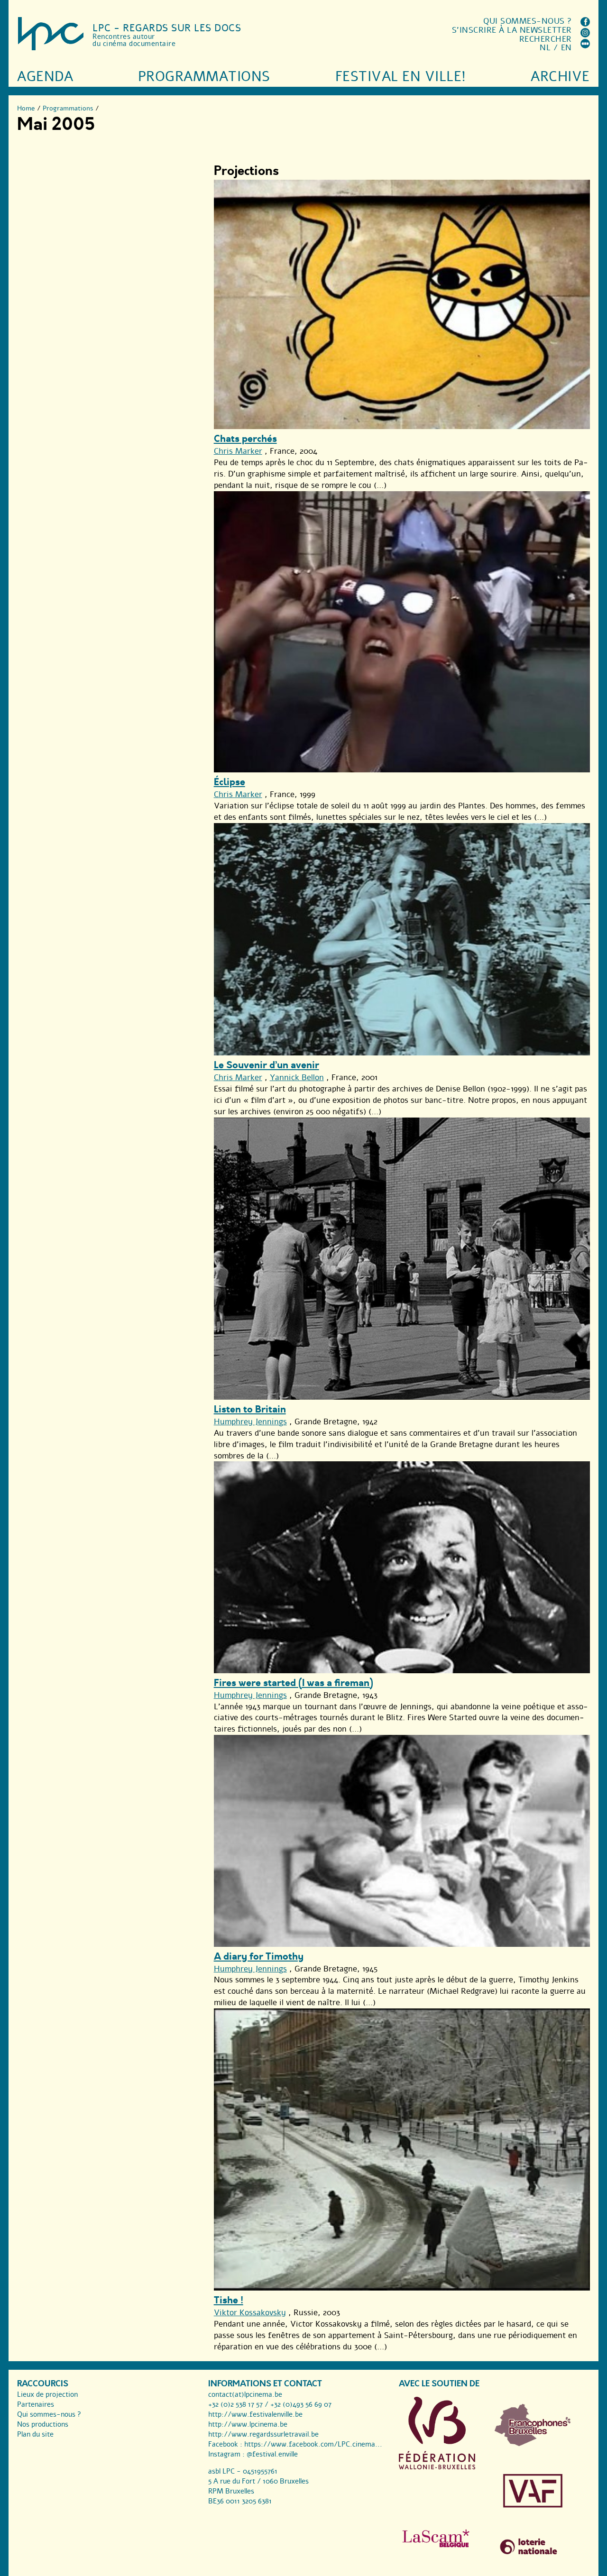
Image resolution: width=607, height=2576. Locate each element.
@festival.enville (272, 2454)
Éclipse (230, 782)
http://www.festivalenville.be (255, 2414)
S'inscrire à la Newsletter (512, 30)
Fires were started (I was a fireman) (294, 1683)
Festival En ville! (401, 77)
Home (26, 108)
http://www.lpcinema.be (248, 2424)
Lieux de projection (47, 2394)
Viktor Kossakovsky (250, 2313)
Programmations (204, 77)
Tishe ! (229, 2300)
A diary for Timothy (259, 1957)
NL (545, 48)
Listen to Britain (250, 1409)
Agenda (45, 77)
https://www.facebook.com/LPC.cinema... (313, 2444)
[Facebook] (585, 24)
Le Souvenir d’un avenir (267, 1065)
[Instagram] (585, 35)
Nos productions (43, 2424)
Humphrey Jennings (250, 1422)
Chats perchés (245, 439)
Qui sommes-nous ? (528, 21)
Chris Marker (238, 451)
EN (566, 48)
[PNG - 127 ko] (533, 2444)
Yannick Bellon (297, 1077)
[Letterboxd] (585, 46)
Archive (560, 77)
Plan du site (35, 2434)
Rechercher (546, 39)
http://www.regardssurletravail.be (263, 2434)
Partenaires (36, 2404)
